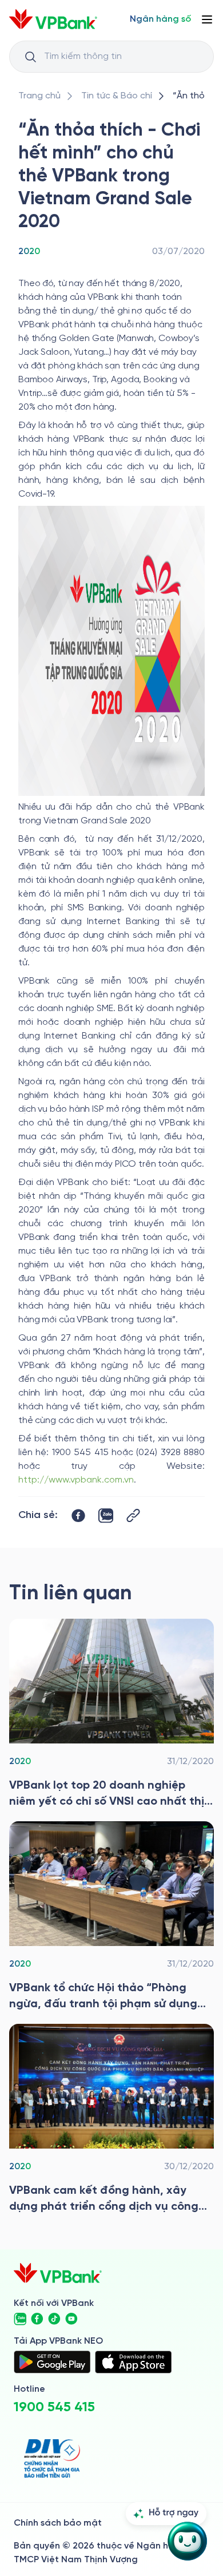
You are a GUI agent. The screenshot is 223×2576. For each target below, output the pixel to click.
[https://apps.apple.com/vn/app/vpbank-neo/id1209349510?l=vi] (133, 2362)
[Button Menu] (207, 19)
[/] (53, 19)
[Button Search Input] (30, 57)
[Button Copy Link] (133, 1515)
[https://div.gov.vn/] (52, 2458)
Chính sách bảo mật (58, 2523)
